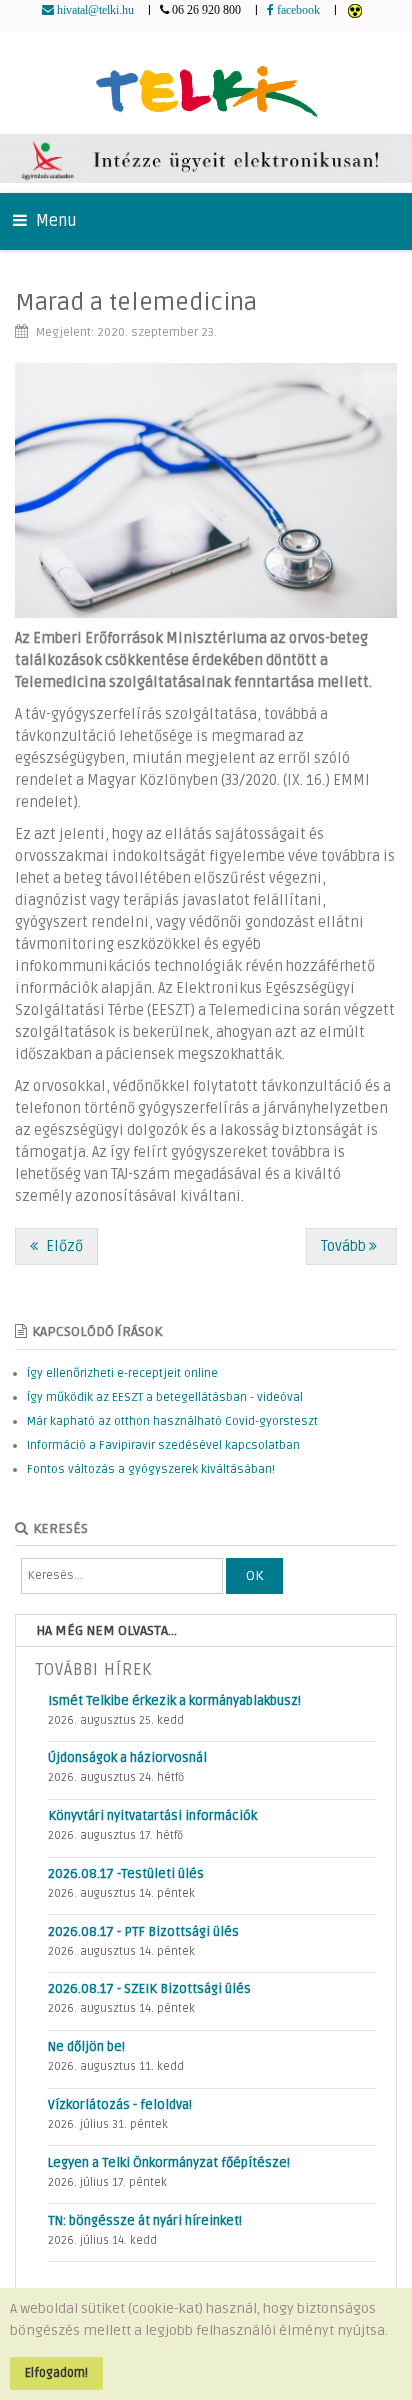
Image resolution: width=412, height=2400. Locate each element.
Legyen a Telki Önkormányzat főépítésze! (169, 2163)
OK (254, 1575)
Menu (54, 221)
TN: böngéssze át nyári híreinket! (145, 2221)
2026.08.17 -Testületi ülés (126, 1874)
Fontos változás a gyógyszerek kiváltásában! (151, 1469)
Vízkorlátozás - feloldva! (120, 2105)
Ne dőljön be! (86, 2047)
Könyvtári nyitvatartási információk (152, 1816)
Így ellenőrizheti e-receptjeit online (122, 1373)
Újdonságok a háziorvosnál (127, 1758)
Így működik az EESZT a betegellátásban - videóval (165, 1397)
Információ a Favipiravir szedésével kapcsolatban (163, 1445)
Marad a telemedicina (136, 302)
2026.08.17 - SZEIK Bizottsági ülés (149, 1989)
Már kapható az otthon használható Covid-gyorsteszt (172, 1421)
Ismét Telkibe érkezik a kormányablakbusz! (174, 1701)
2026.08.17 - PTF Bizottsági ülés (143, 1932)
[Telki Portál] (206, 82)
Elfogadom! (56, 2373)
